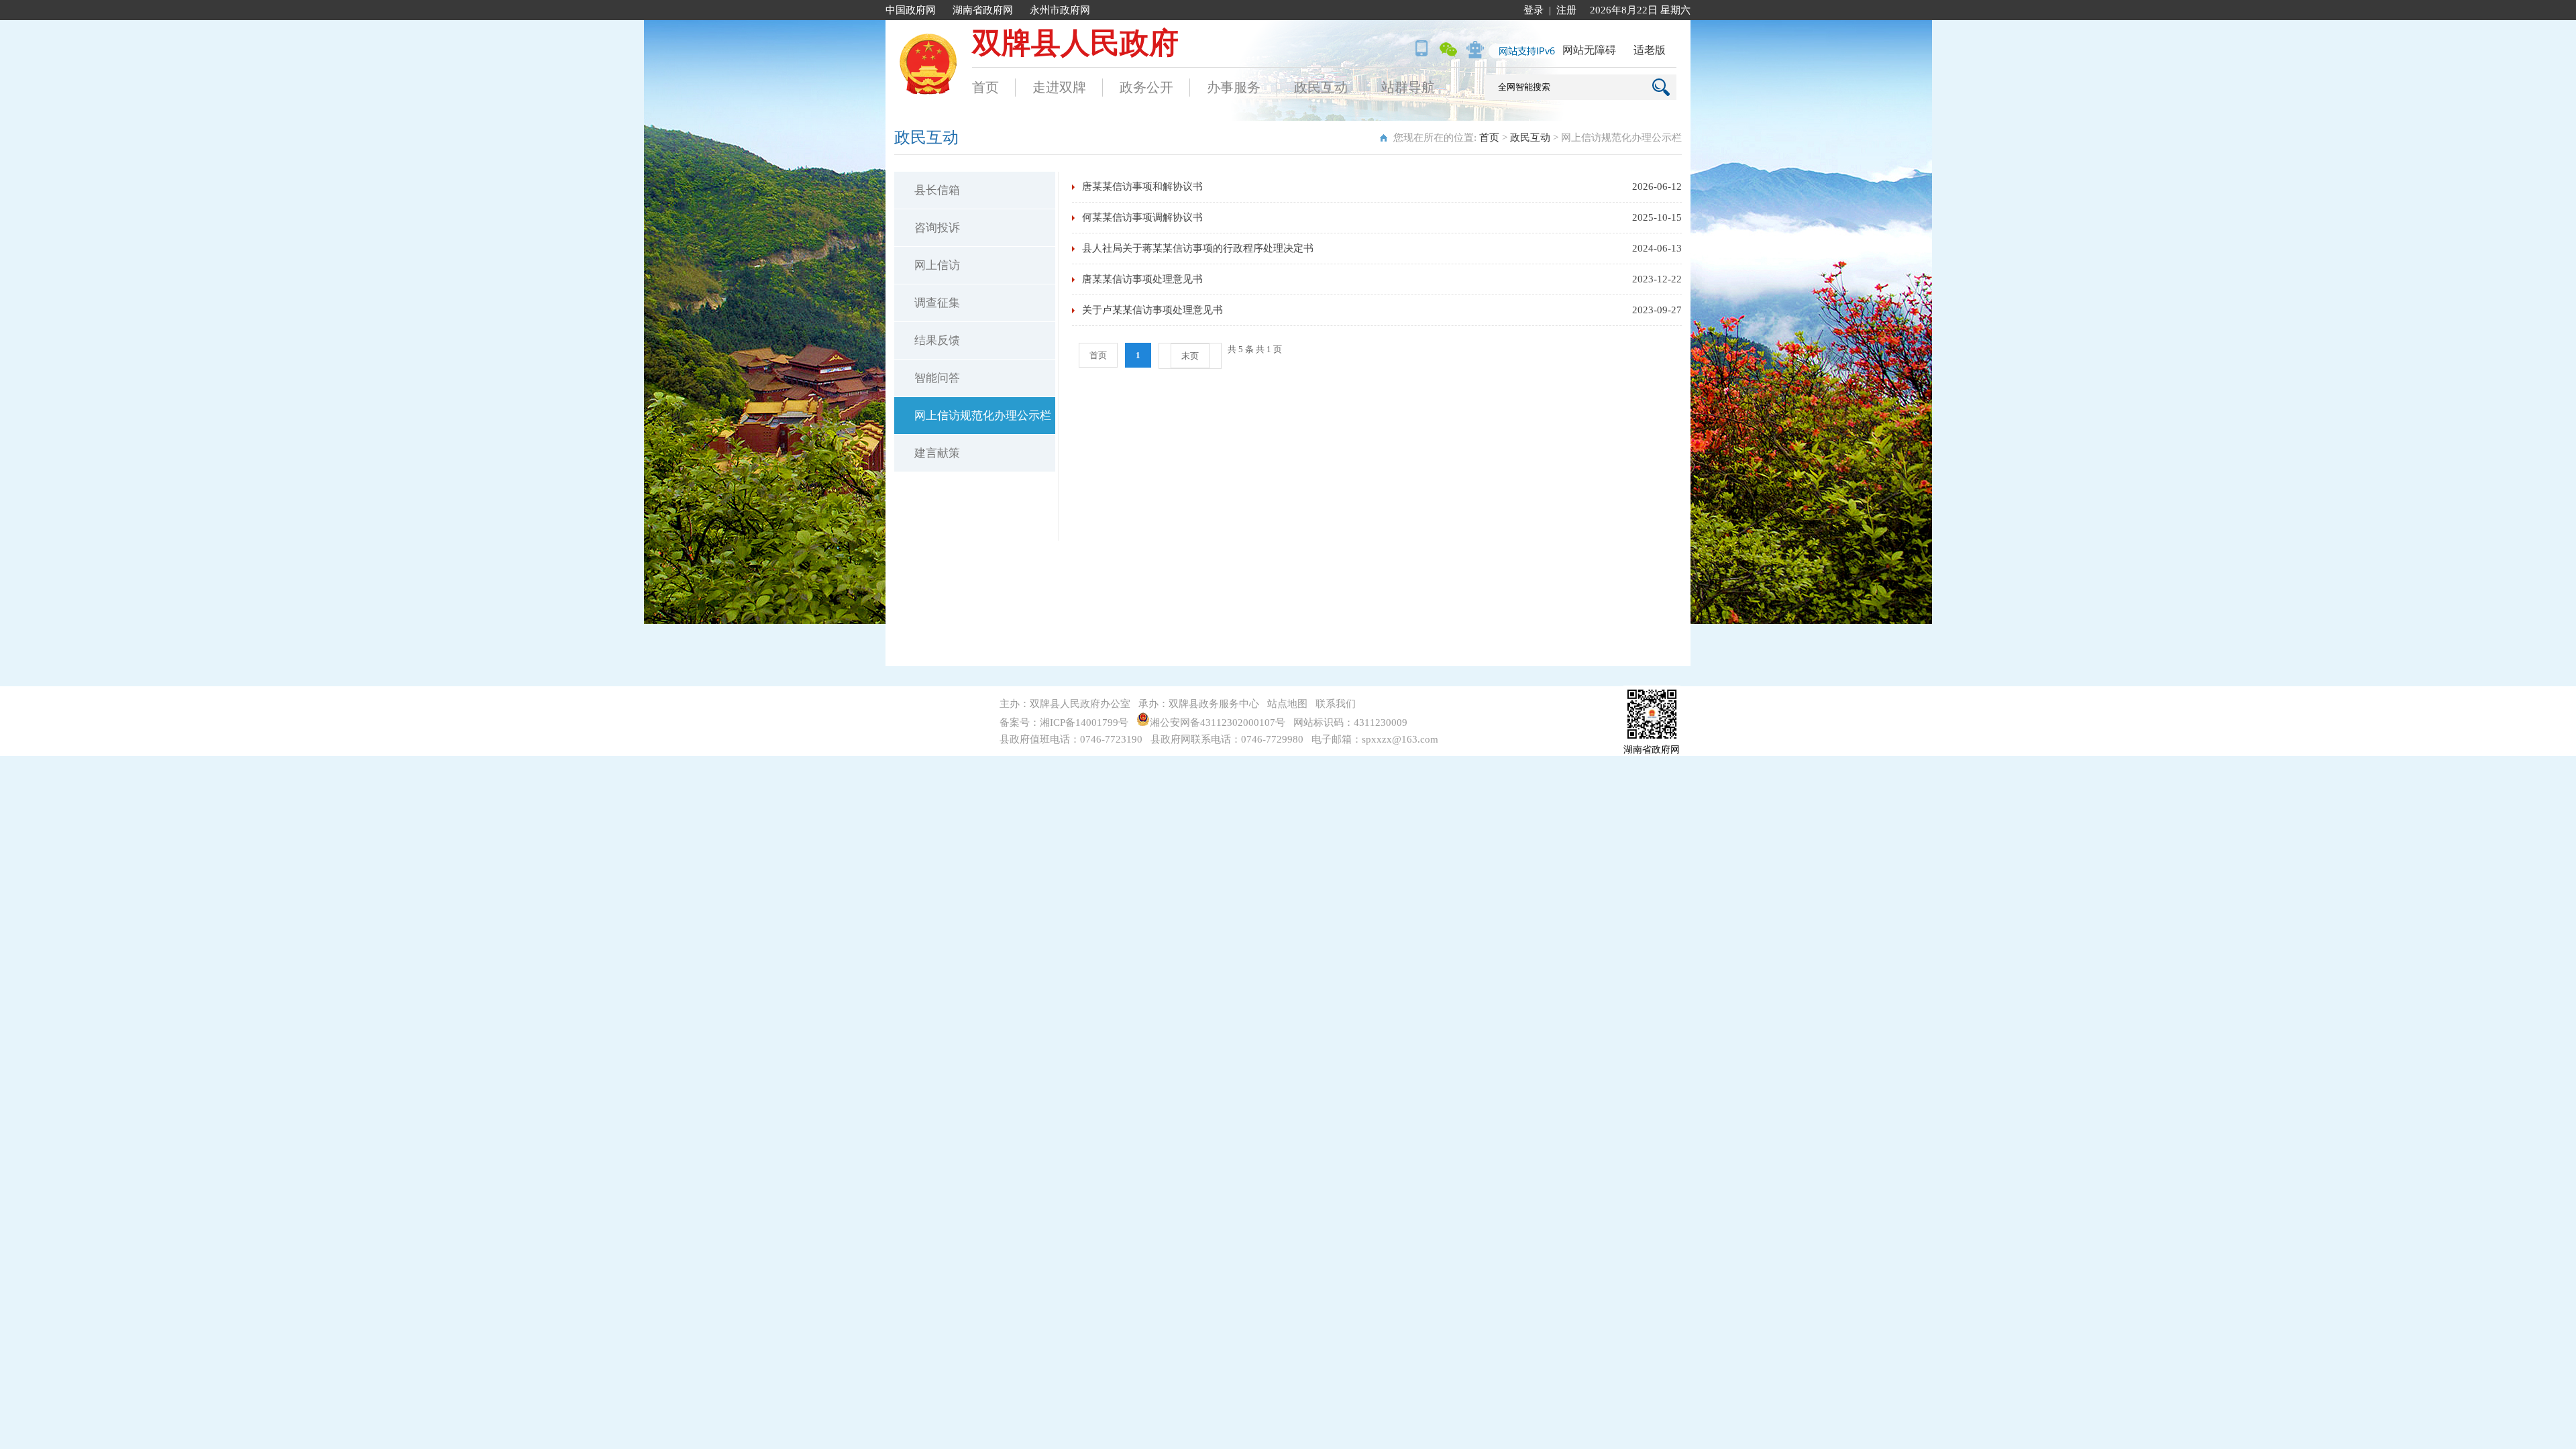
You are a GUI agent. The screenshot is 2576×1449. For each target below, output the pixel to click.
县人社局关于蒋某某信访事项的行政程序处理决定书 (1198, 248)
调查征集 (937, 303)
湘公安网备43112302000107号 (1220, 722)
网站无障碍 (1589, 50)
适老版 (1650, 50)
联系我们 (1336, 704)
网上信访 (937, 265)
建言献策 (937, 453)
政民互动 (1321, 87)
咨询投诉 (937, 228)
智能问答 (937, 378)
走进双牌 (1059, 87)
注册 (1566, 10)
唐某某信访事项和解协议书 (1142, 186)
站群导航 (1408, 87)
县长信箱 (937, 190)
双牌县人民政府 (1075, 43)
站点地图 (1287, 704)
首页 (985, 87)
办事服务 (1234, 87)
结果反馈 (937, 340)
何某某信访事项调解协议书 (1142, 217)
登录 (1534, 10)
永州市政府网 (1060, 10)
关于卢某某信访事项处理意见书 (1152, 310)
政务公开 (1146, 87)
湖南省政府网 (983, 10)
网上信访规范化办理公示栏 (983, 416)
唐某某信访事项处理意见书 (1142, 279)
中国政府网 (911, 10)
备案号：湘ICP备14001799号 (1064, 722)
